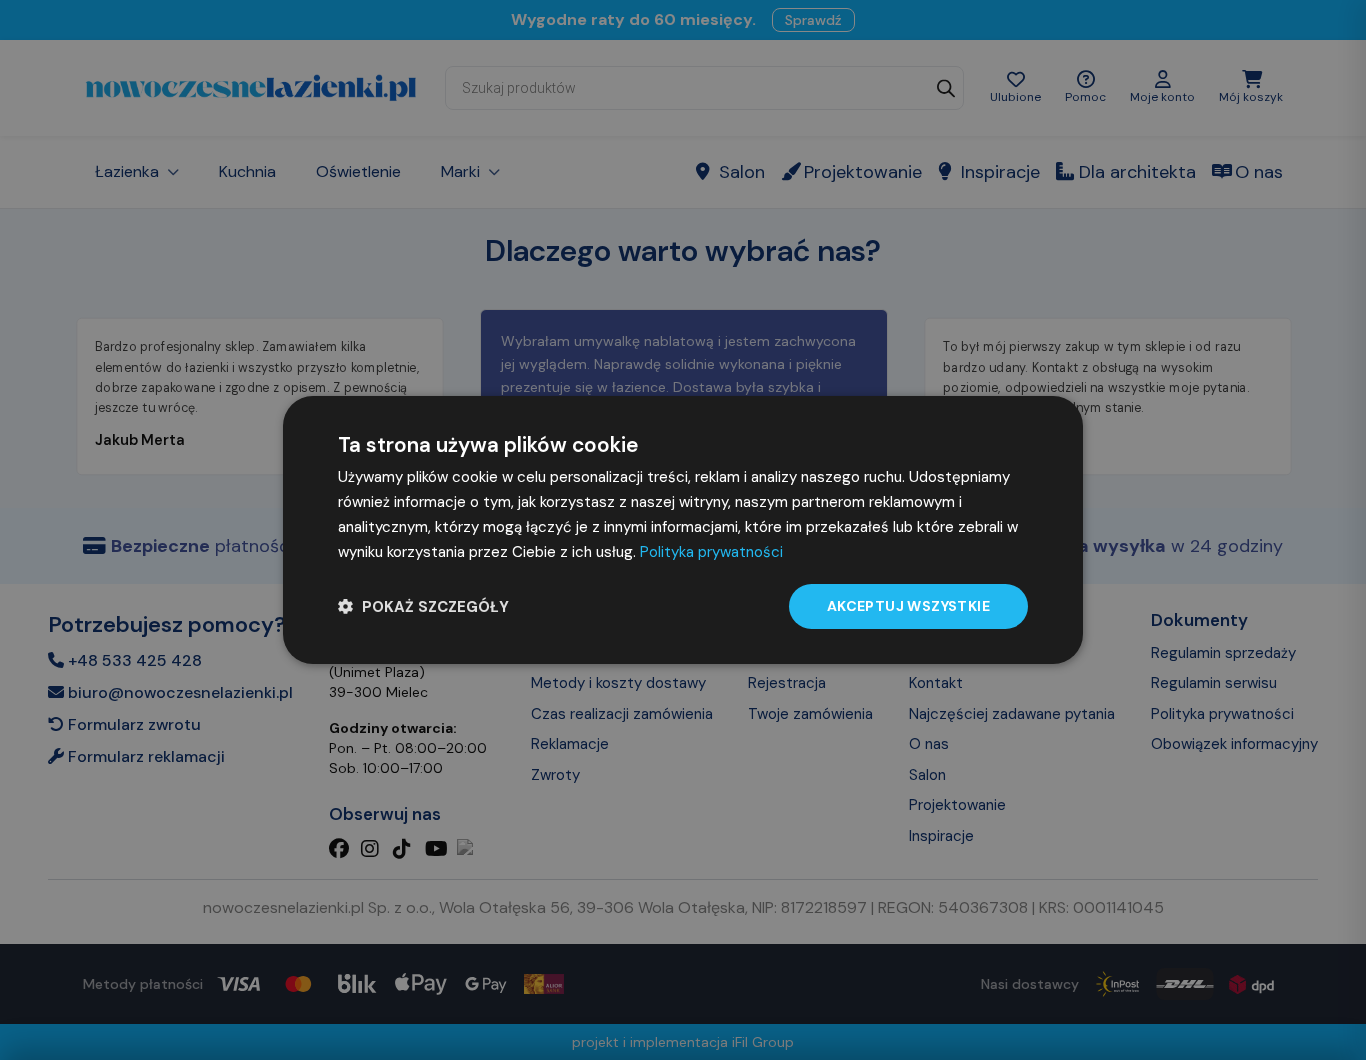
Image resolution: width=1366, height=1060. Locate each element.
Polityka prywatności (711, 552)
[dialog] (683, 530)
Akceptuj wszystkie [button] (908, 606)
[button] (423, 606)
